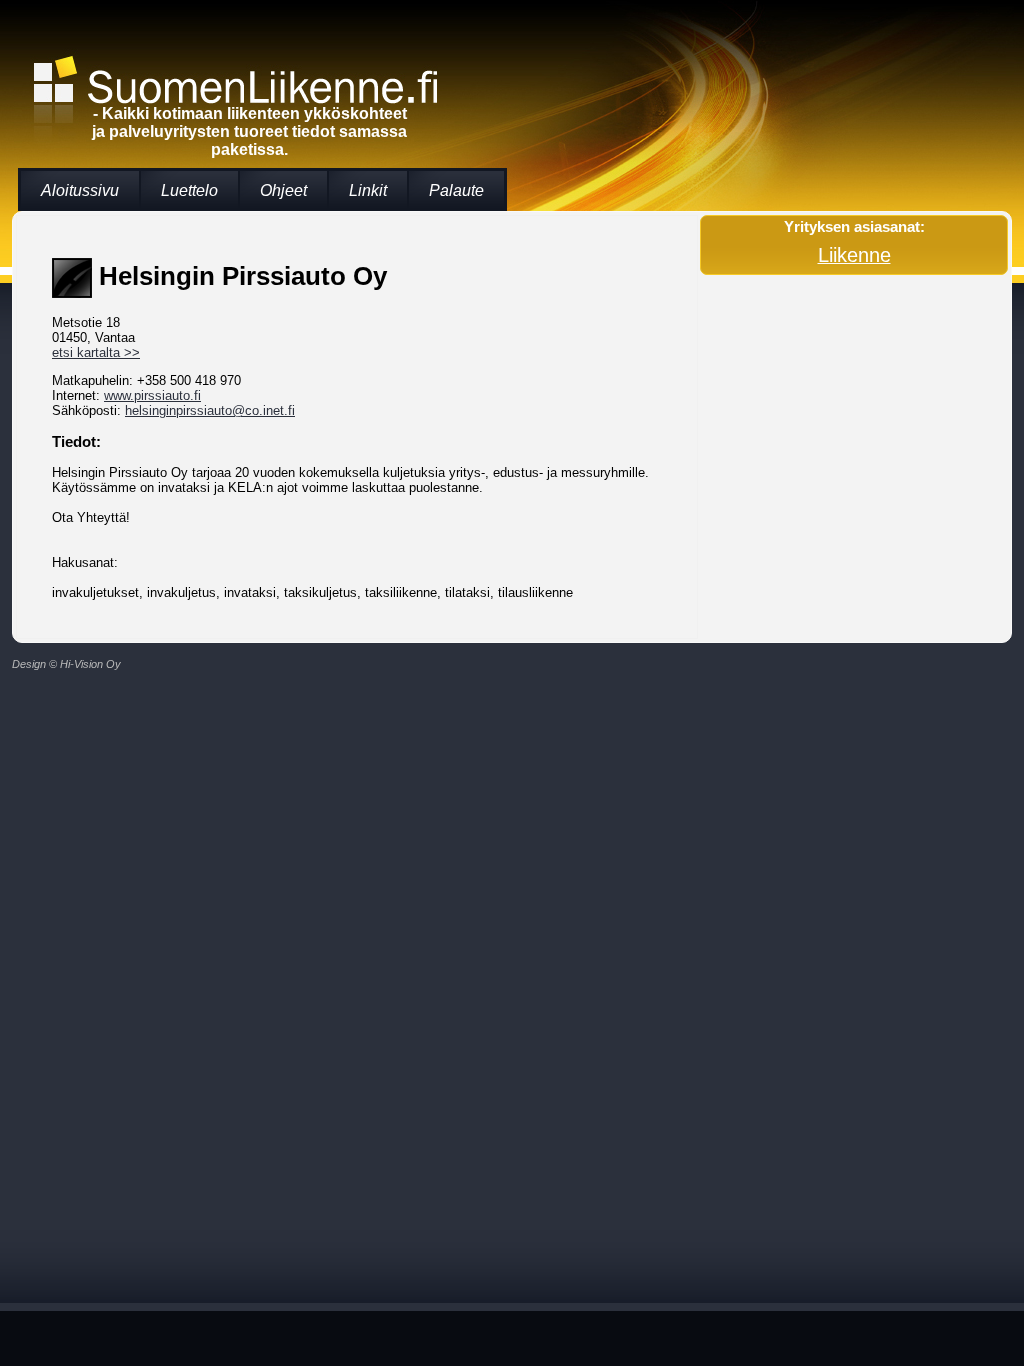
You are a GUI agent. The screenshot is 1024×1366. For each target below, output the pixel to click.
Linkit (368, 190)
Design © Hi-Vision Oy (66, 664)
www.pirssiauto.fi (152, 395)
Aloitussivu (80, 190)
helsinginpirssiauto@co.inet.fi (210, 410)
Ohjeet (283, 190)
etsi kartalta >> (96, 352)
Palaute (456, 190)
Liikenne (854, 255)
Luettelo (189, 190)
